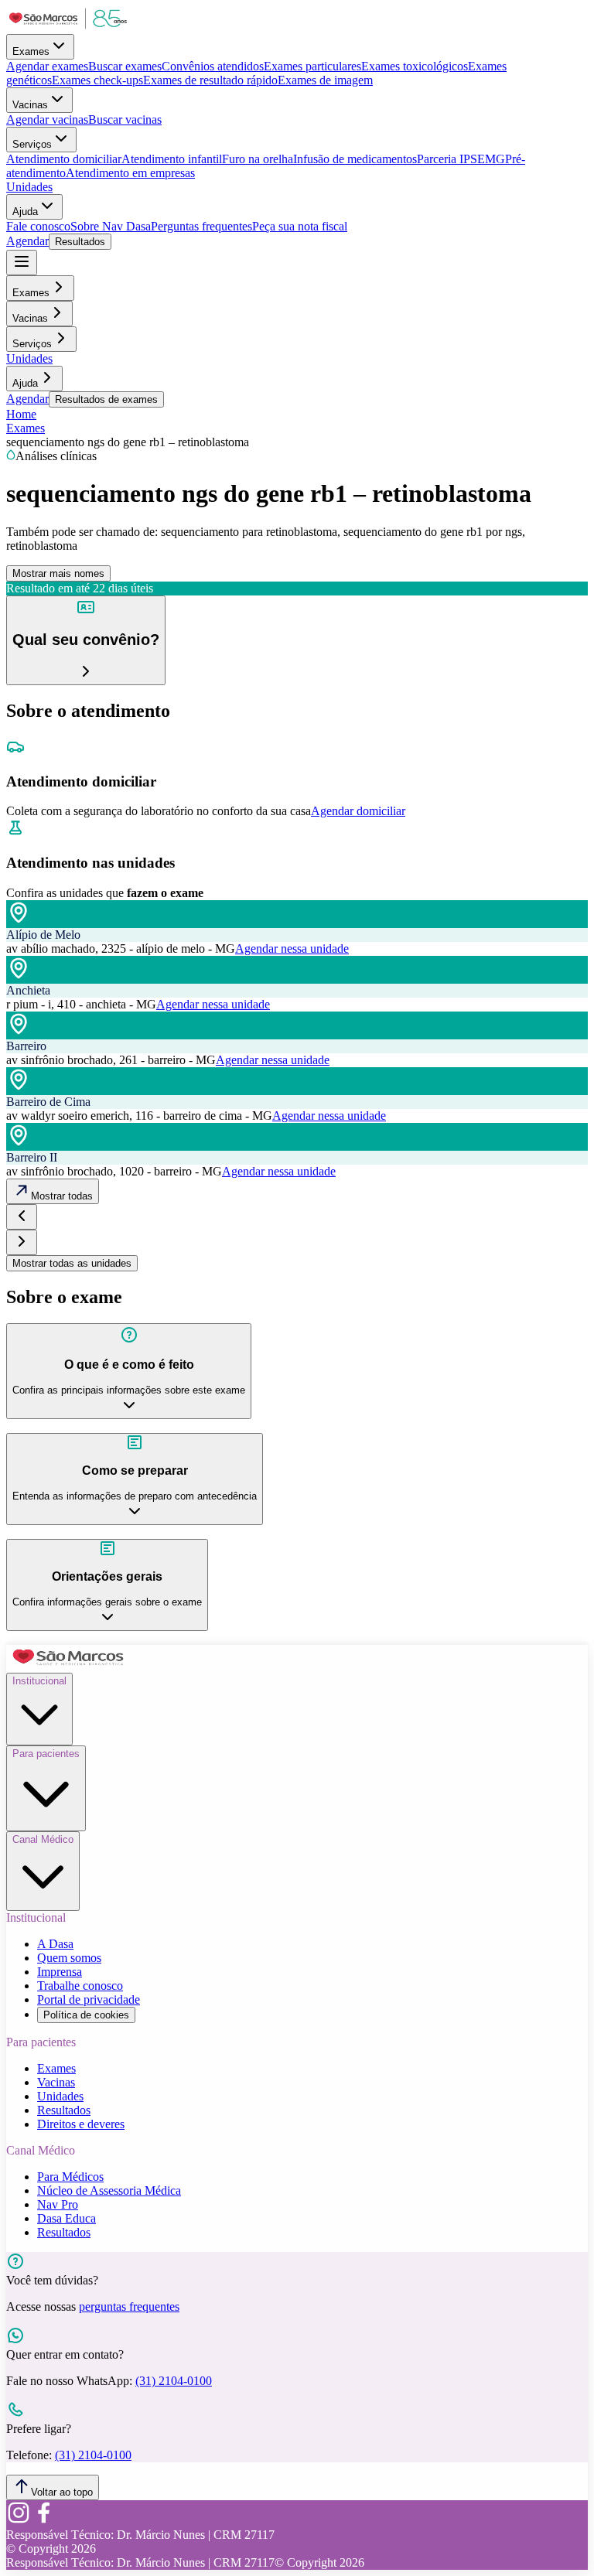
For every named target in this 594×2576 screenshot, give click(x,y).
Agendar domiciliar (358, 811)
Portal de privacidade (89, 1999)
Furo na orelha (258, 159)
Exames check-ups (97, 80)
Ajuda (25, 212)
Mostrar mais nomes (58, 573)
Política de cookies (86, 2015)
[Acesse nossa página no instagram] (19, 2521)
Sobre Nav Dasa (111, 226)
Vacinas (30, 105)
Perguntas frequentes (201, 226)
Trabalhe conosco (80, 1986)
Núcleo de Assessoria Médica (109, 2190)
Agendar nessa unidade (292, 949)
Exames (31, 51)
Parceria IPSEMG (461, 159)
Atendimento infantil (172, 159)
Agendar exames (47, 66)
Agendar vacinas (47, 119)
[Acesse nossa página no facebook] (43, 2521)
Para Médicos (70, 2177)
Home (21, 414)
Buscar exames (125, 66)
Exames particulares (312, 66)
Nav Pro (58, 2204)
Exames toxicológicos (415, 66)
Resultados (80, 242)
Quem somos (69, 1958)
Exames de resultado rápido (210, 80)
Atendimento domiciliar (64, 159)
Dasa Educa (67, 2218)
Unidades (29, 187)
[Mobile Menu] (22, 263)
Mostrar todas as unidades (72, 1263)
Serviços (32, 144)
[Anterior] (22, 1217)
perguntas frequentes (129, 2306)
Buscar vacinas (125, 119)
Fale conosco (38, 226)
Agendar (27, 241)
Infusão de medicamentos (355, 159)
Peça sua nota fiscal (300, 226)
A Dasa (55, 1944)
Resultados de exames (106, 399)
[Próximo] (22, 1242)
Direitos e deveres (81, 2124)
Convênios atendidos (213, 66)
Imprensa (60, 1972)
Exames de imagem (325, 80)
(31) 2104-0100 (174, 2381)
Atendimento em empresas (130, 173)
